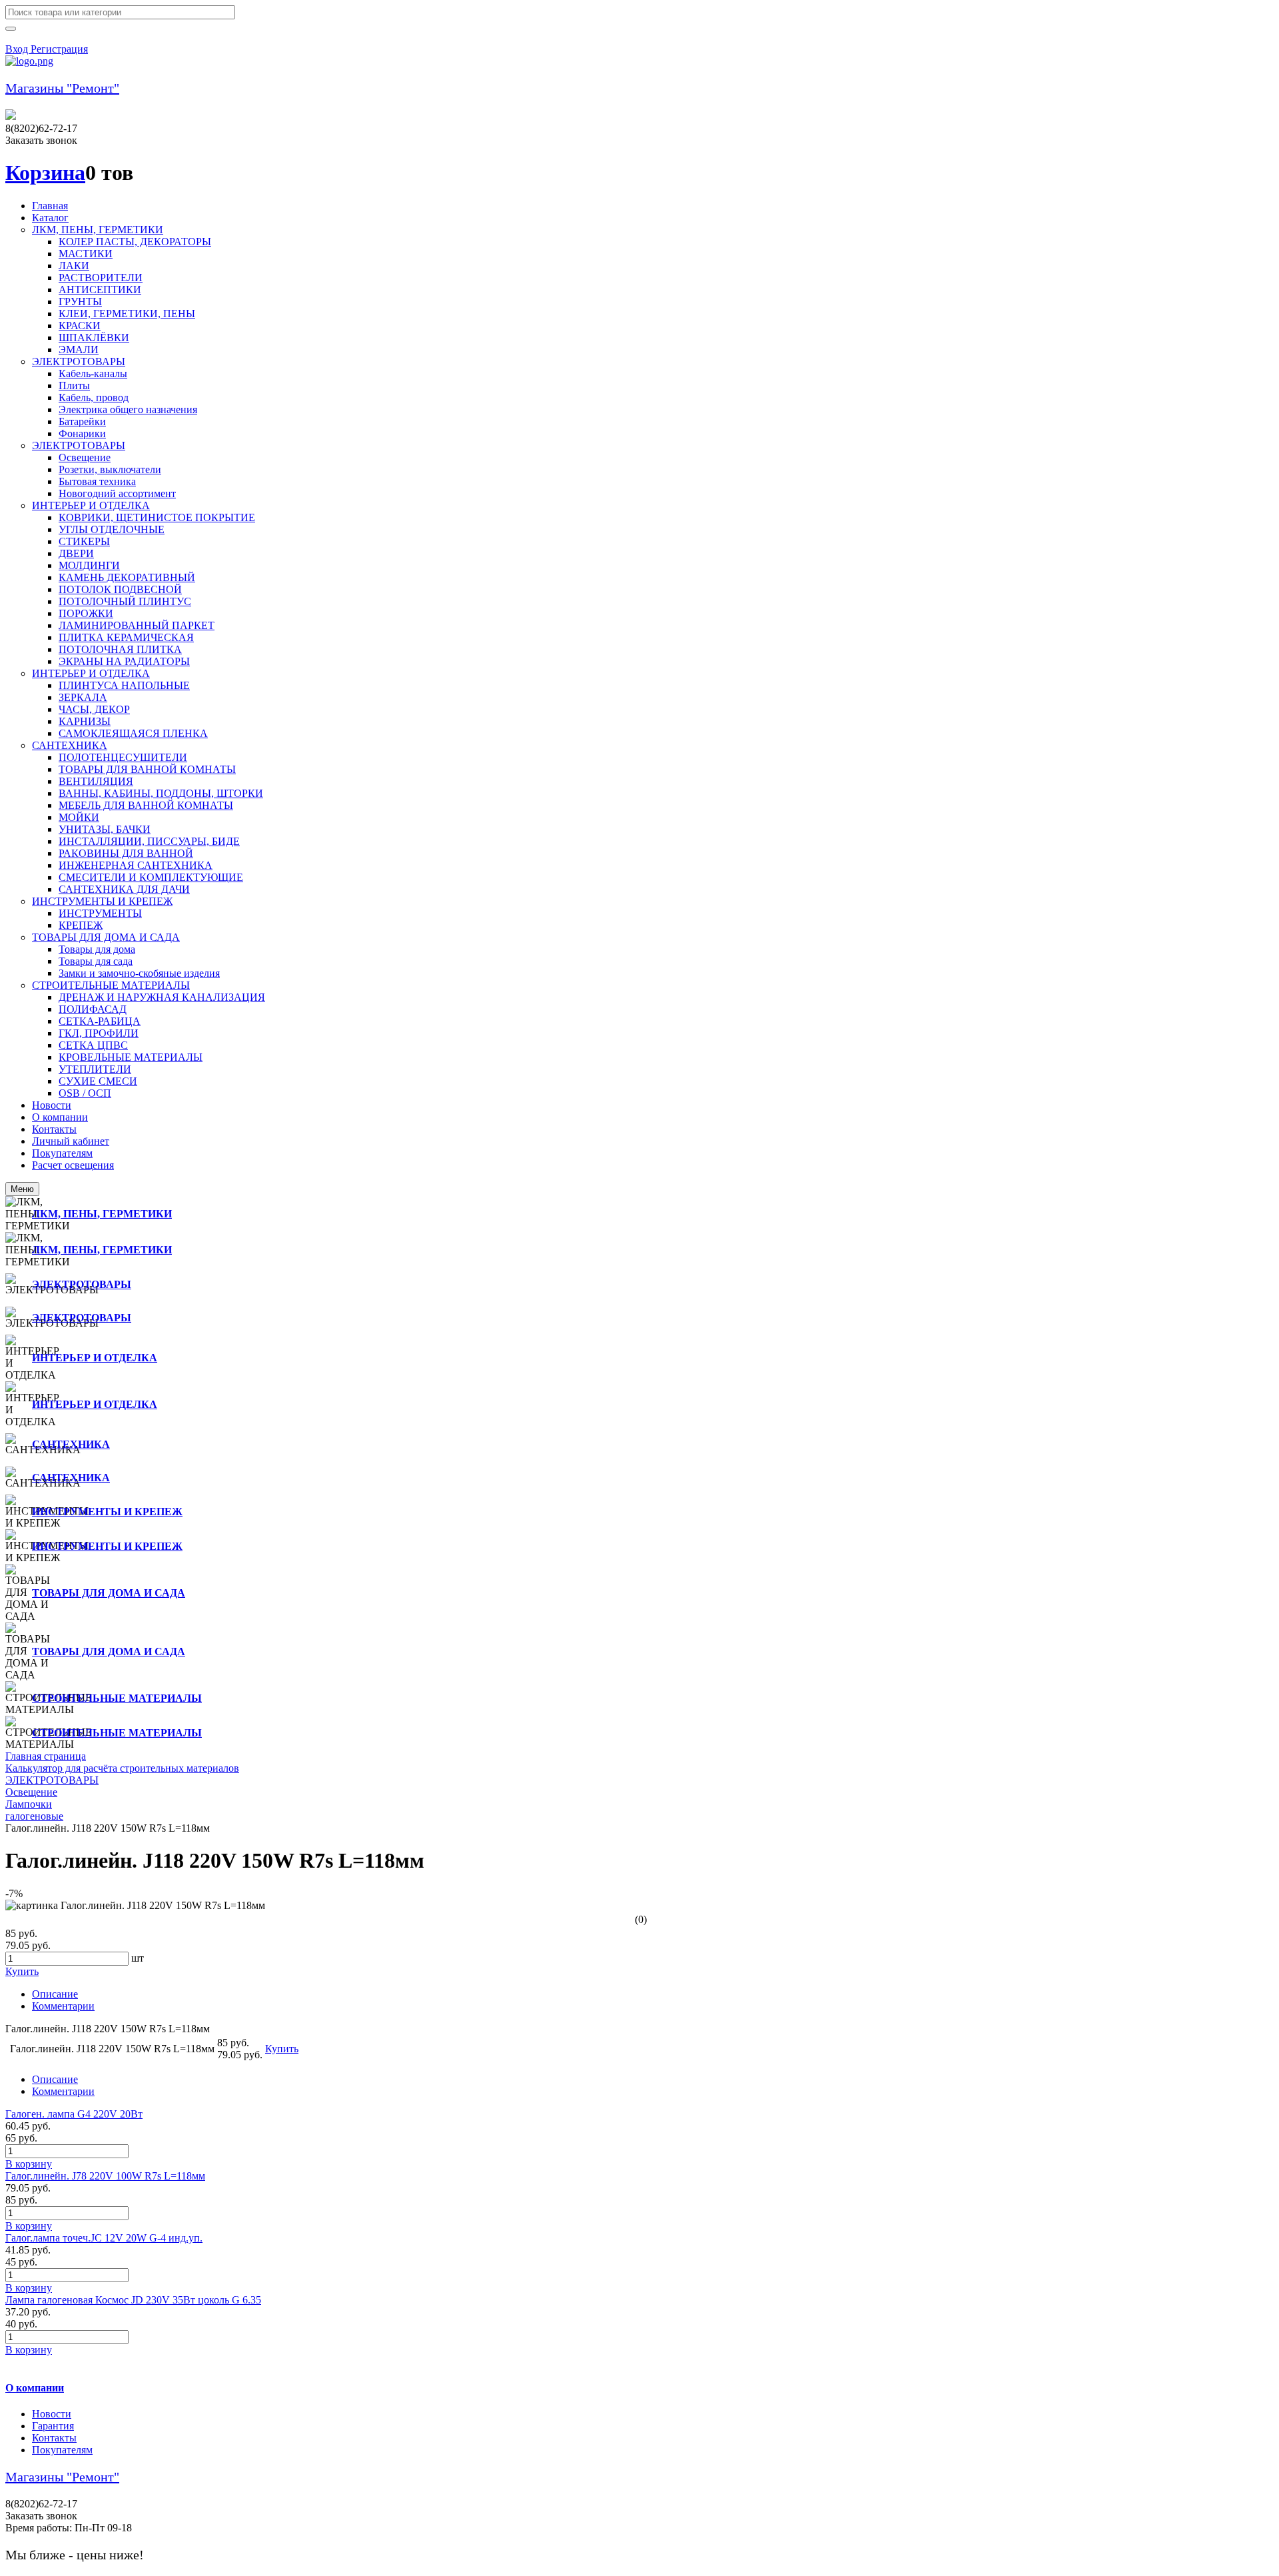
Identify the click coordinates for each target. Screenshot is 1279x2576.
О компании (35, 2388)
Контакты (54, 2438)
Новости (52, 2414)
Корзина (45, 173)
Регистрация (59, 49)
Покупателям (62, 2450)
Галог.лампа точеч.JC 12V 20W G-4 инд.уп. (104, 2238)
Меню (22, 1189)
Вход (18, 49)
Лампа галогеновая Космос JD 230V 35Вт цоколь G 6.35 (133, 2300)
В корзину (29, 2164)
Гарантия (53, 2426)
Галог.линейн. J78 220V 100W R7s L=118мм (105, 2176)
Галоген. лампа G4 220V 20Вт (74, 2114)
